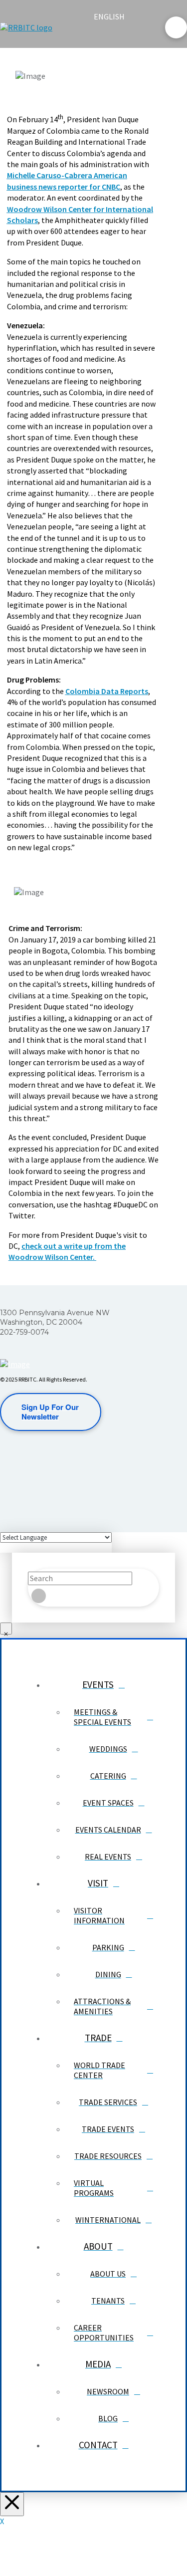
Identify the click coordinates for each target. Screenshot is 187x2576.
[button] (102, 36)
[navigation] (115, 16)
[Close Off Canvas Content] (12, 2504)
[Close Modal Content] (6, 1629)
